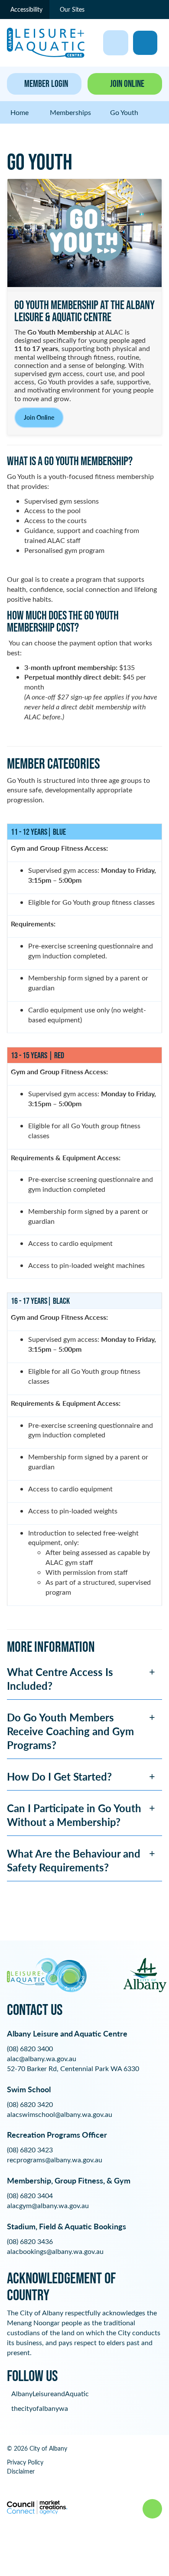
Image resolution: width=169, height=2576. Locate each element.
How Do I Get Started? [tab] (59, 1776)
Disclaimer (21, 2471)
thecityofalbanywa (40, 2408)
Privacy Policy (25, 2462)
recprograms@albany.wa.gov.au (55, 2159)
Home (19, 112)
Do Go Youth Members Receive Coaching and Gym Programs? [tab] (70, 1731)
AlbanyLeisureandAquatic (50, 2393)
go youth (124, 112)
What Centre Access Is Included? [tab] (60, 1679)
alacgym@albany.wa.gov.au (48, 2205)
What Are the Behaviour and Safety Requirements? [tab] (74, 1860)
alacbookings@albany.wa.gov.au (55, 2251)
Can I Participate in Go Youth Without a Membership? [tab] (74, 1815)
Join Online (39, 417)
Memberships (70, 112)
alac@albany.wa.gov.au (42, 2058)
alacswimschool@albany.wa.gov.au (60, 2114)
